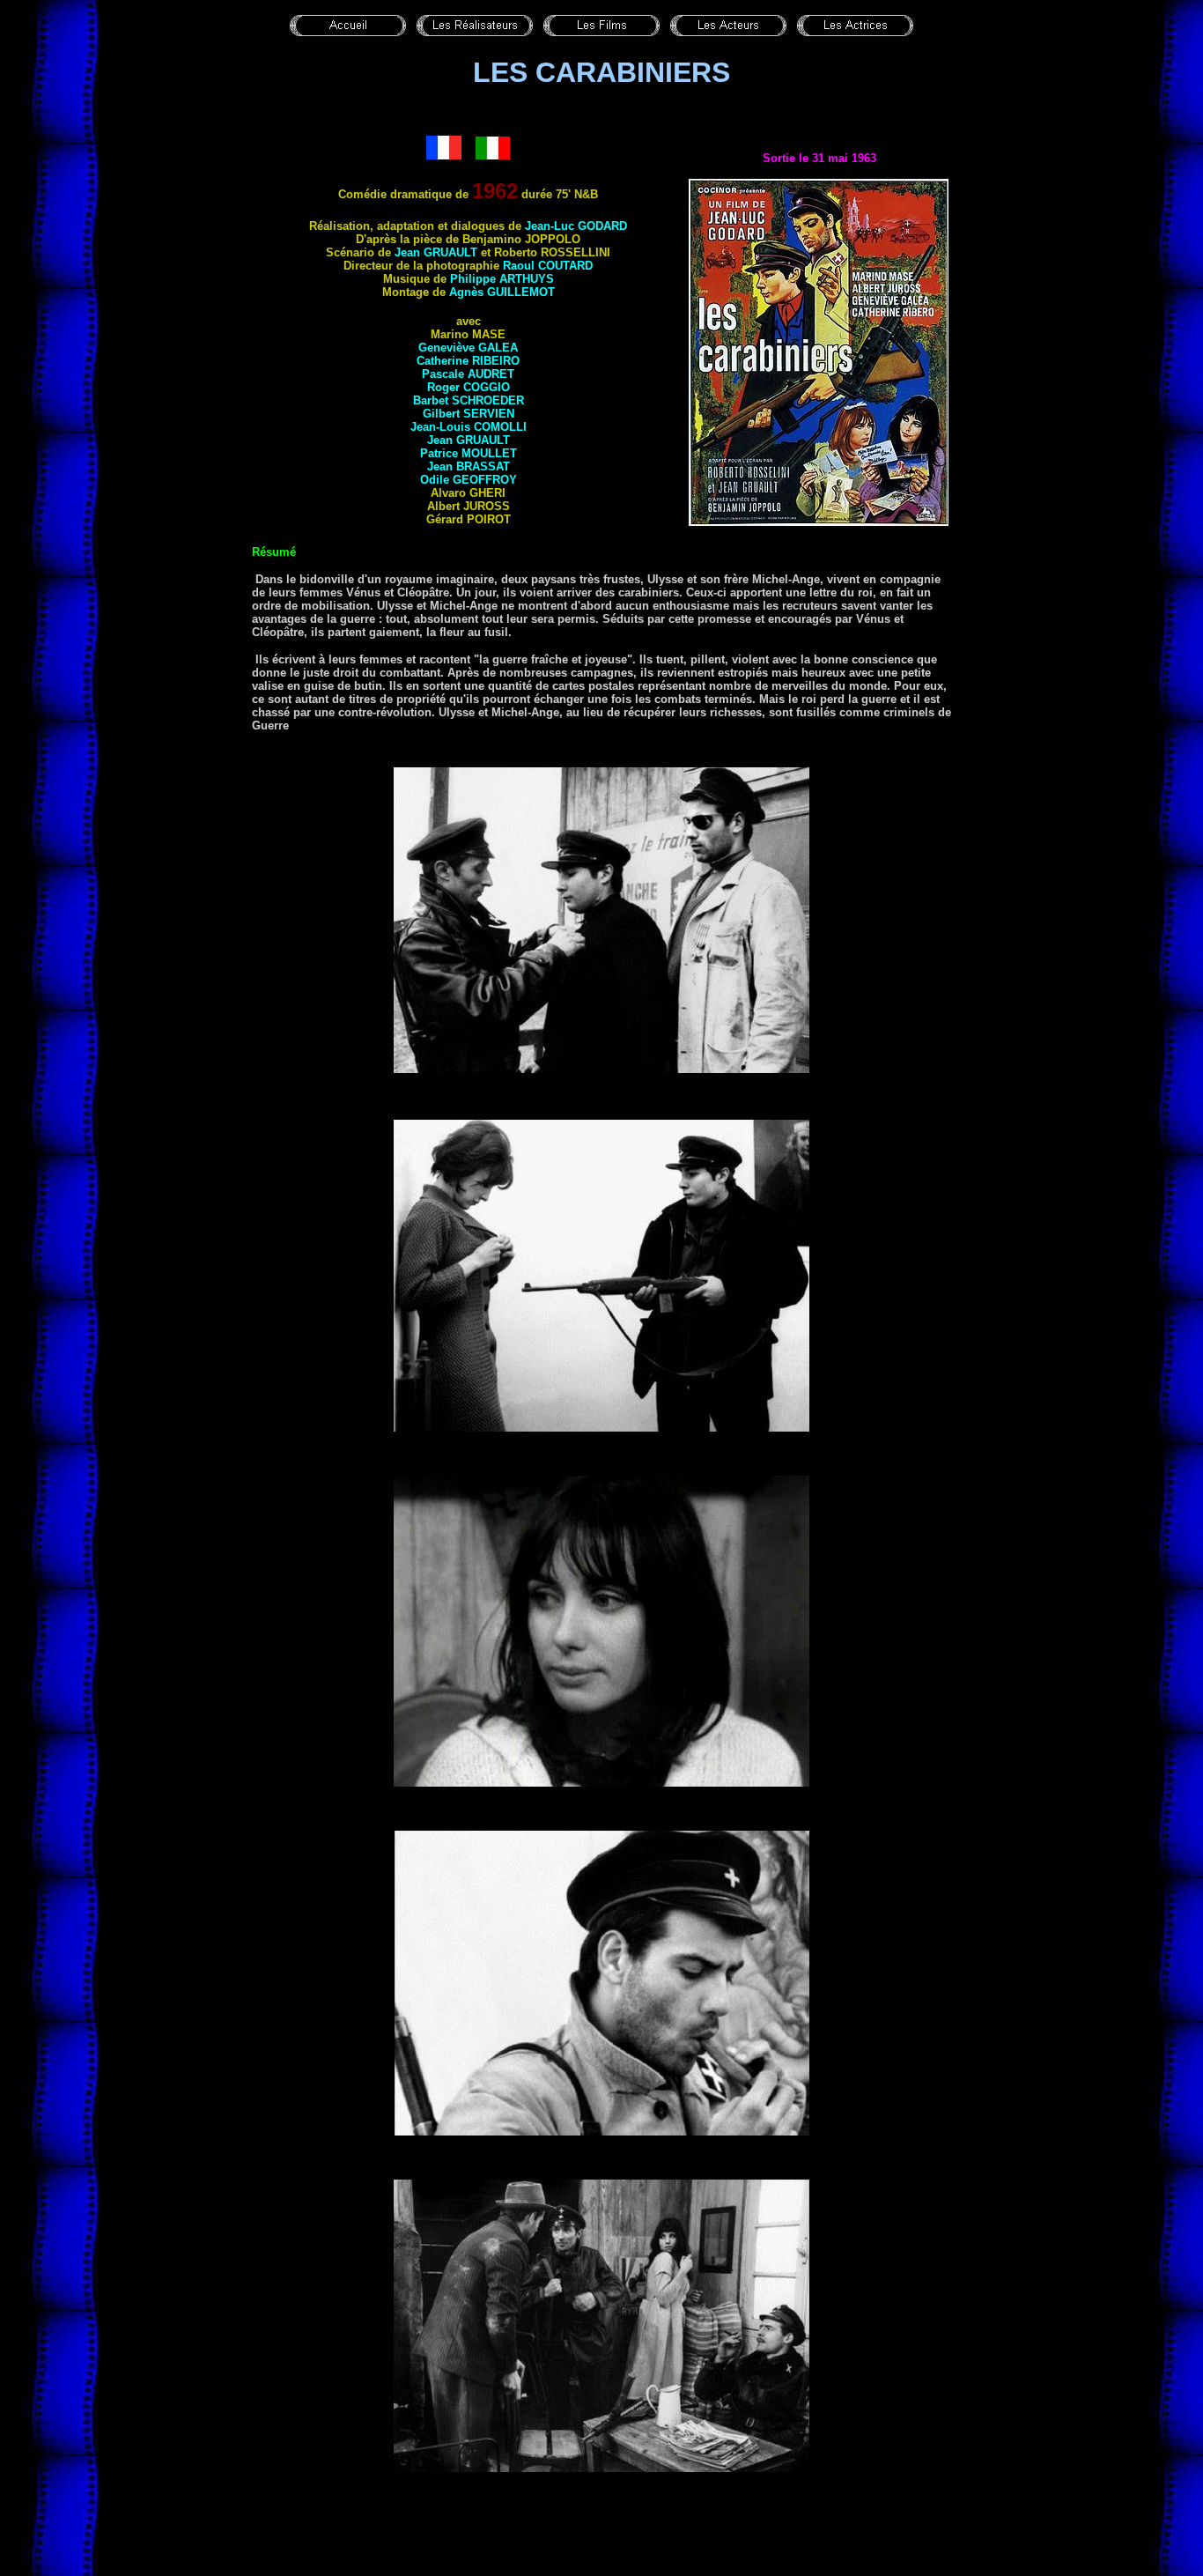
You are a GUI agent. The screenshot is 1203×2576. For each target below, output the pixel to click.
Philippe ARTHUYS (502, 279)
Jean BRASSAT (469, 466)
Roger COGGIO (469, 387)
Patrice (469, 453)
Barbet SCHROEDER (469, 400)
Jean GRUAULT (436, 252)
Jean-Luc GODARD (576, 226)
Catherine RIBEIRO (468, 361)
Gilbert (469, 414)
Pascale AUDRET (468, 374)
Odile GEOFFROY (469, 480)
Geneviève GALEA (468, 348)
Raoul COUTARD (548, 266)
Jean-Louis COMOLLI (469, 427)
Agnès (502, 292)
